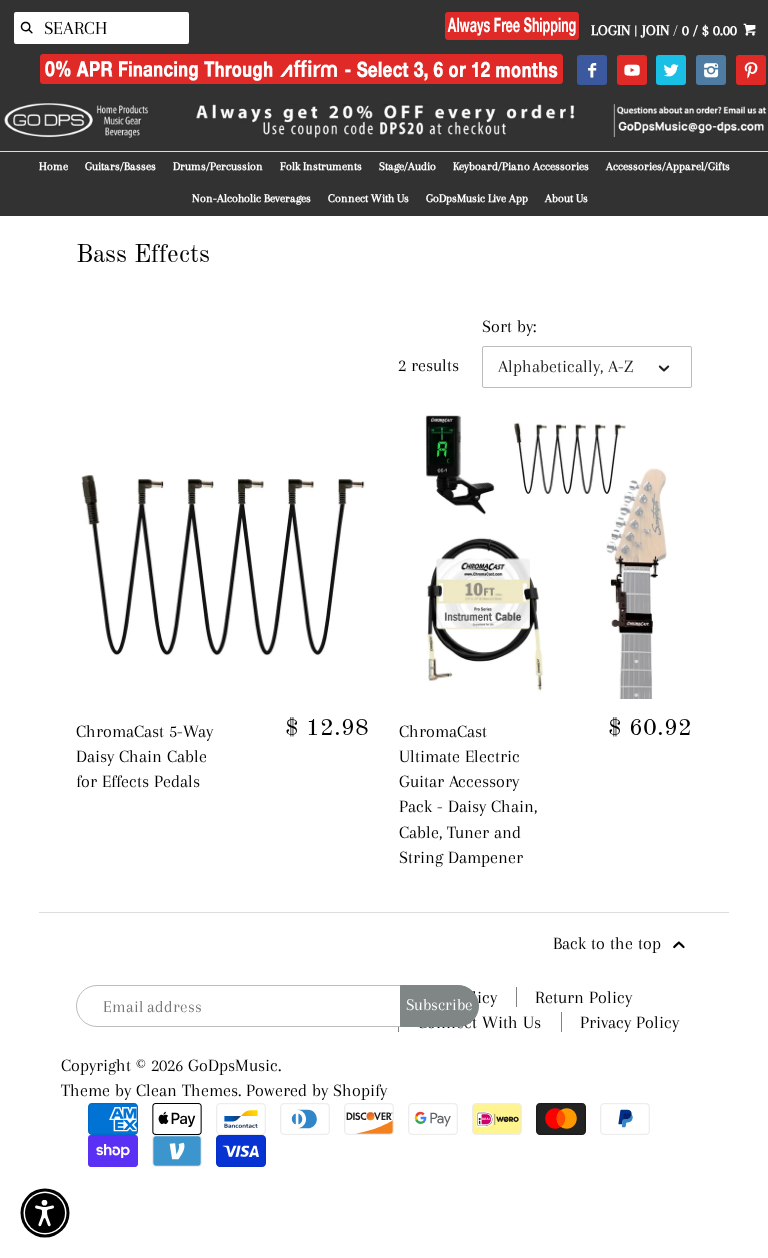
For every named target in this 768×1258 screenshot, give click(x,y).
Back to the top (609, 943)
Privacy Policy (629, 1022)
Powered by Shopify (316, 1090)
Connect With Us (368, 198)
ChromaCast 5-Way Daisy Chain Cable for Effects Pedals (144, 756)
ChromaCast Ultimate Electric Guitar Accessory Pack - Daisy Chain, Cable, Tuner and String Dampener (468, 794)
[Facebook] (591, 71)
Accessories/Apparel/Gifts (668, 166)
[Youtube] (631, 71)
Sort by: (509, 326)
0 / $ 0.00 (711, 30)
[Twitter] (670, 71)
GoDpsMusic (233, 1065)
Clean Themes (187, 1090)
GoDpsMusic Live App (477, 198)
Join (655, 30)
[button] (45, 1213)
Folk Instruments (321, 166)
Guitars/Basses (120, 166)
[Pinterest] (750, 71)
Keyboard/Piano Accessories (521, 166)
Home (53, 166)
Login (610, 30)
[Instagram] (710, 71)
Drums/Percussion (218, 166)
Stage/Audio (407, 166)
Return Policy (583, 997)
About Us (566, 198)
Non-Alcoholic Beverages (251, 198)
